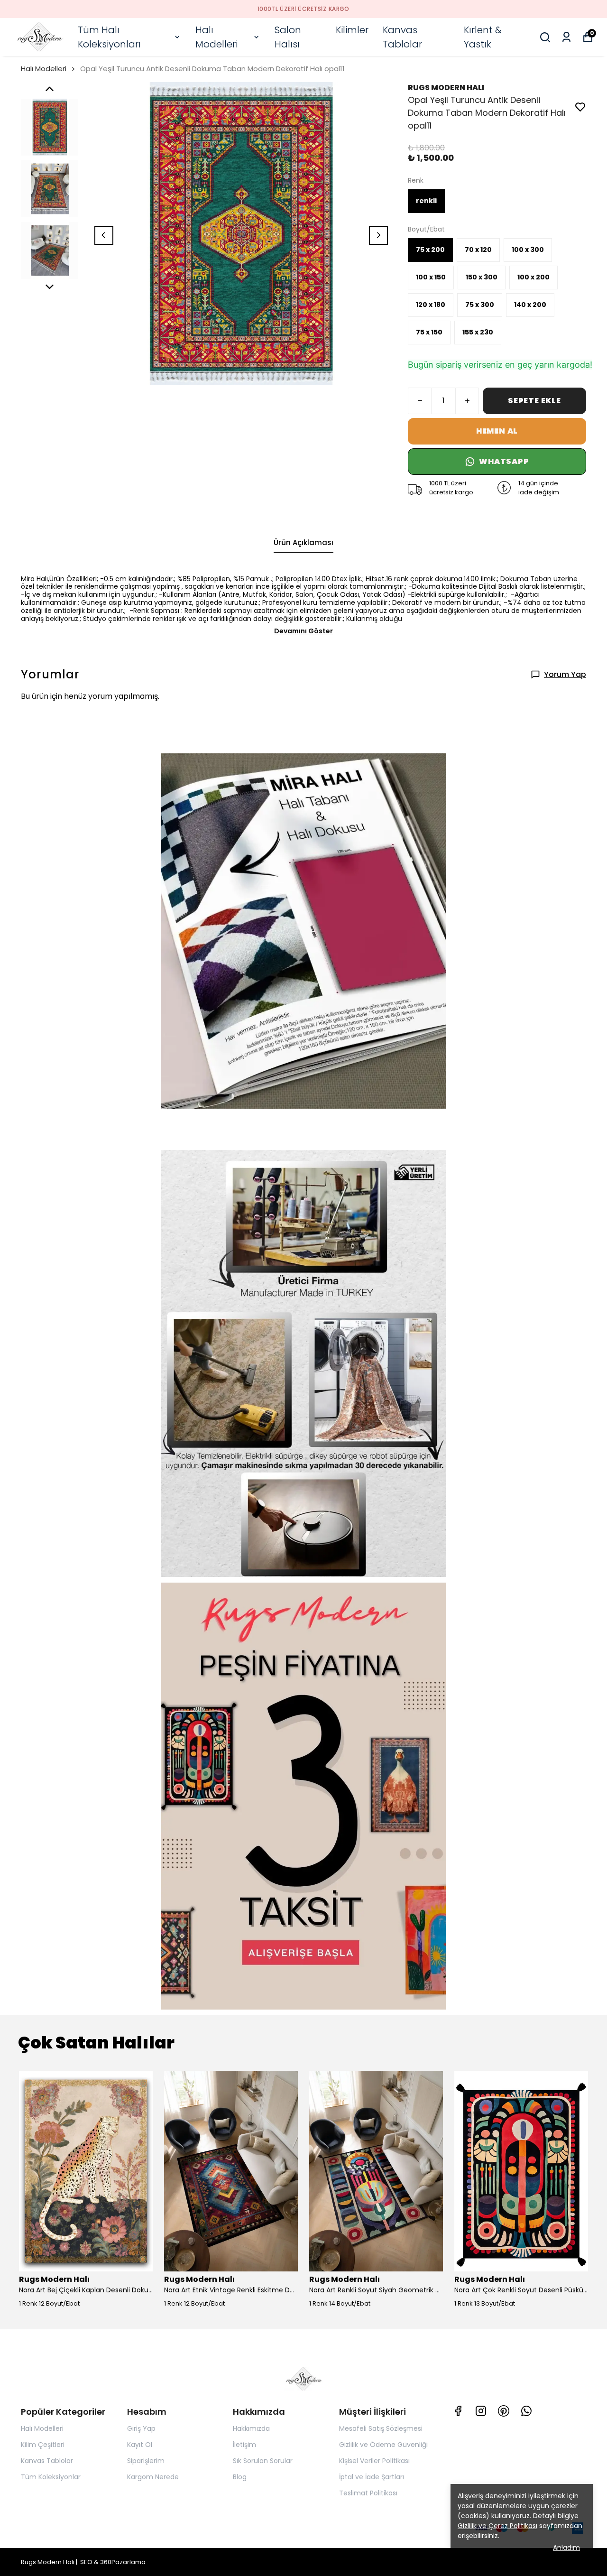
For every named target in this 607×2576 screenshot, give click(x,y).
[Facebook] (458, 2411)
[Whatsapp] (526, 2411)
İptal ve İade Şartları (372, 2477)
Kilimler (352, 30)
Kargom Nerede (153, 2477)
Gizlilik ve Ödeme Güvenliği (383, 2445)
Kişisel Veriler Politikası (374, 2461)
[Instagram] (481, 2411)
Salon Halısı (288, 37)
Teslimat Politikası (368, 2493)
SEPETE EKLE (534, 401)
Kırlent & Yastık (483, 37)
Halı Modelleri (216, 37)
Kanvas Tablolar (402, 37)
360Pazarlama (123, 2562)
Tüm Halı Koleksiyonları (109, 37)
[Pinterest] (504, 2411)
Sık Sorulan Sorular (263, 2461)
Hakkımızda (251, 2428)
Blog (240, 2477)
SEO (86, 2562)
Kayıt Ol (140, 2445)
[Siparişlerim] (566, 37)
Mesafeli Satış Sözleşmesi (381, 2428)
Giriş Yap (141, 2428)
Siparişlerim (146, 2461)
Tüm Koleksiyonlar (51, 2477)
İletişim (244, 2445)
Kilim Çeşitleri (43, 2445)
